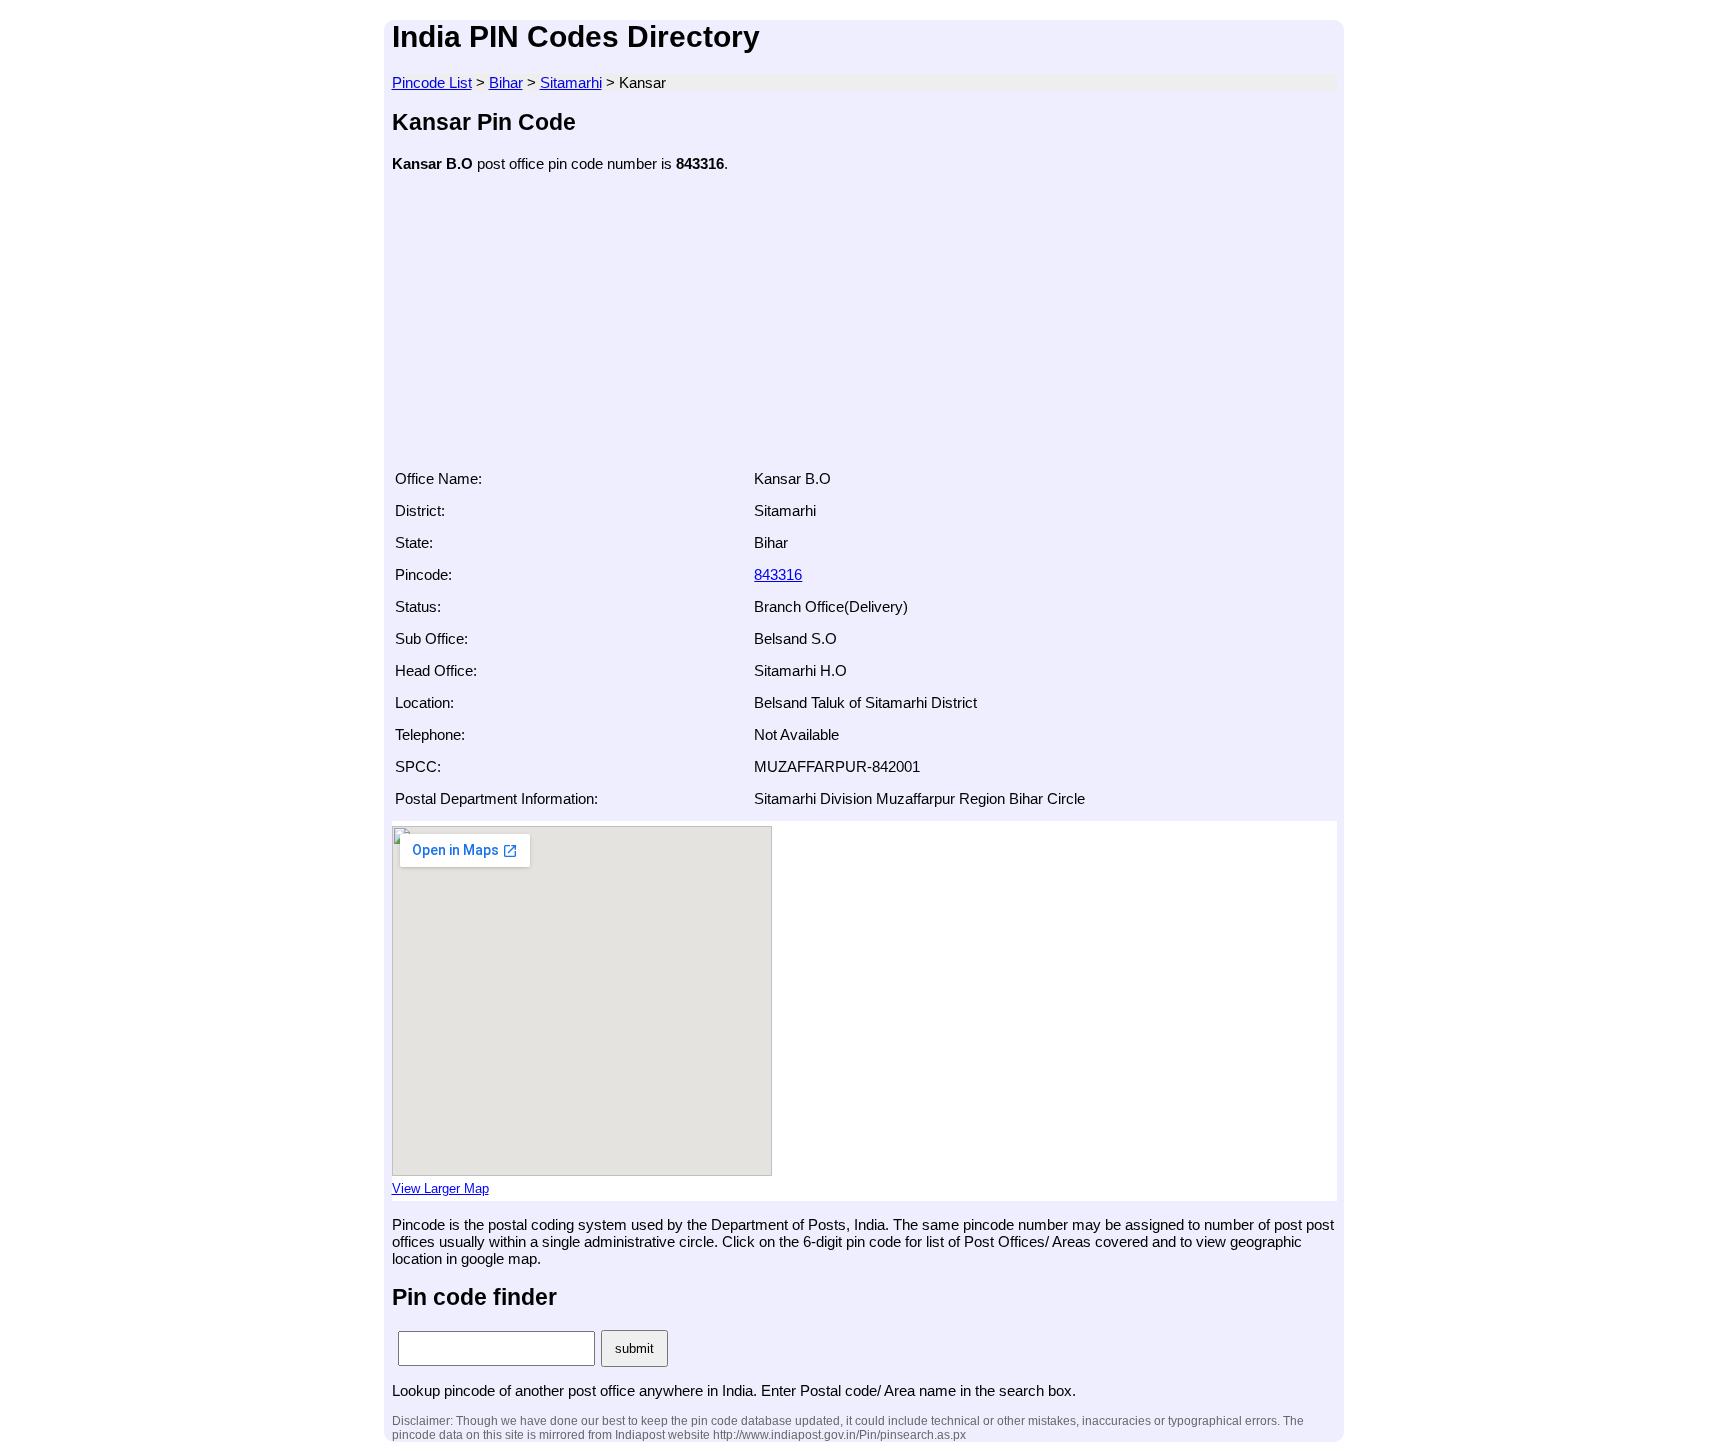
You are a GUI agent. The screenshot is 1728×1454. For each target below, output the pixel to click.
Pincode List (432, 82)
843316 (778, 574)
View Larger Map (440, 1189)
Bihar (506, 82)
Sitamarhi (571, 82)
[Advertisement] (864, 327)
